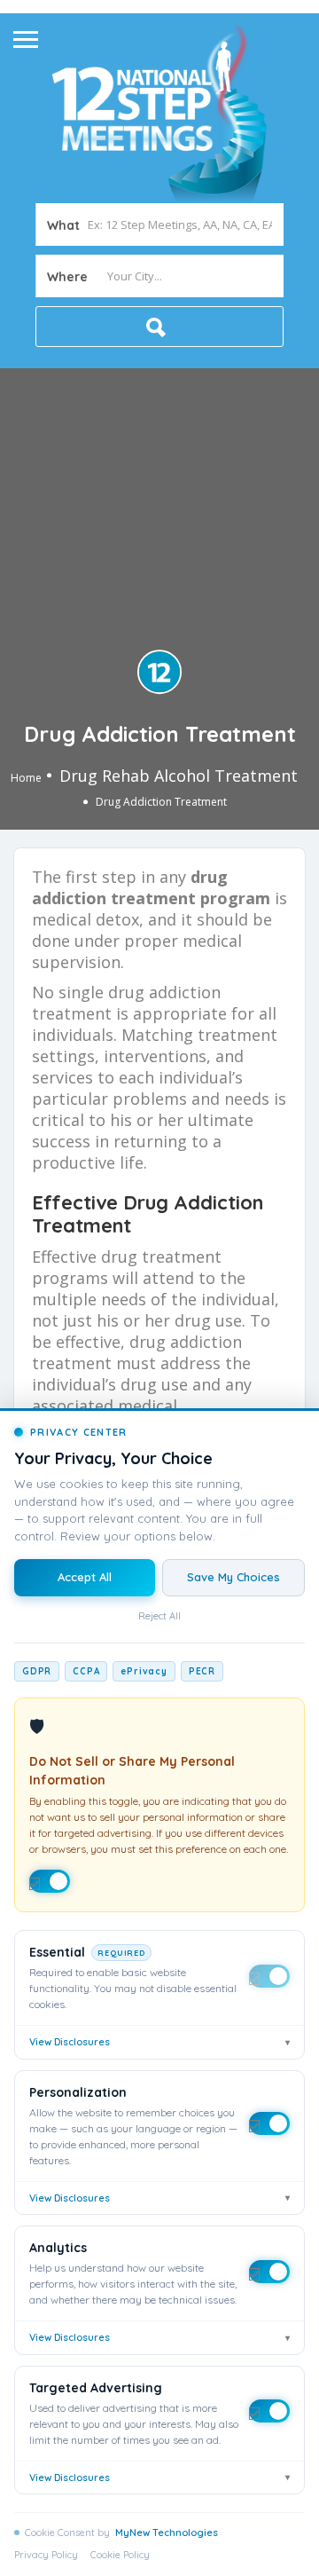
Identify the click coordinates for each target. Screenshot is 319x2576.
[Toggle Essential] (269, 1976)
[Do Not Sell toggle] (50, 1881)
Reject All (159, 1616)
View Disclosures (159, 2042)
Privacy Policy (46, 2555)
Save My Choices (233, 1577)
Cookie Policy (120, 2555)
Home (26, 778)
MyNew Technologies (167, 2533)
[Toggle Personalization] (269, 2123)
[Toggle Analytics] (269, 2272)
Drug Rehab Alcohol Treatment (179, 776)
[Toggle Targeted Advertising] (269, 2411)
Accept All (85, 1577)
